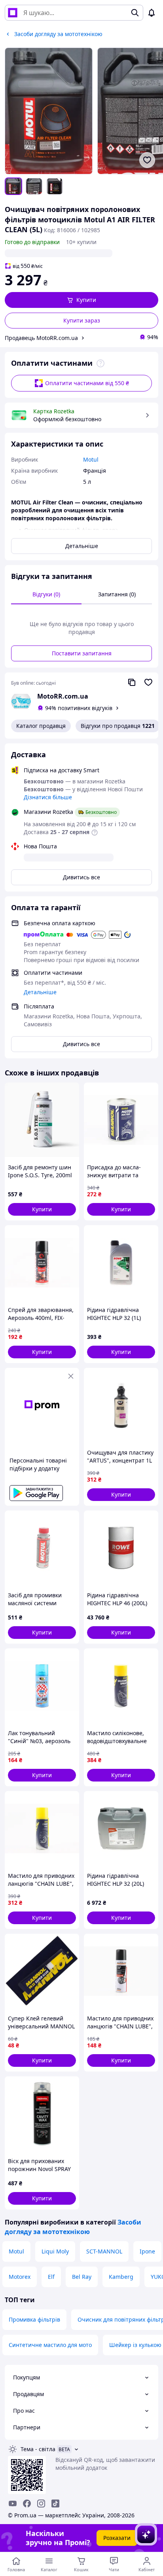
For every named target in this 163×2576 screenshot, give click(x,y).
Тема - (38, 2449)
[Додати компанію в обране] (148, 682)
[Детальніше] (100, 363)
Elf (51, 2277)
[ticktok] (55, 2503)
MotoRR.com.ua (63, 696)
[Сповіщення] (152, 13)
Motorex (20, 2277)
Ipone (147, 2251)
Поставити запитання (82, 653)
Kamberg (121, 2277)
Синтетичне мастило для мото (50, 2345)
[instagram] (41, 2503)
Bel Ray (82, 2277)
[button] (81, 300)
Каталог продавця (41, 726)
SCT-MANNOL (104, 2251)
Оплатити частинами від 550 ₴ (87, 383)
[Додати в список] (147, 160)
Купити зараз (82, 320)
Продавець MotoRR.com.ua (41, 338)
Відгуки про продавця (118, 726)
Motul (16, 2251)
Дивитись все (81, 877)
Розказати (117, 2538)
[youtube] (13, 2503)
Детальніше (82, 546)
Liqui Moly (55, 2251)
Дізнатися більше (48, 797)
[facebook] (27, 2503)
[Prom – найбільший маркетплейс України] (13, 13)
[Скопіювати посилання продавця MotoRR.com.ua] (132, 682)
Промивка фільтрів (34, 2319)
